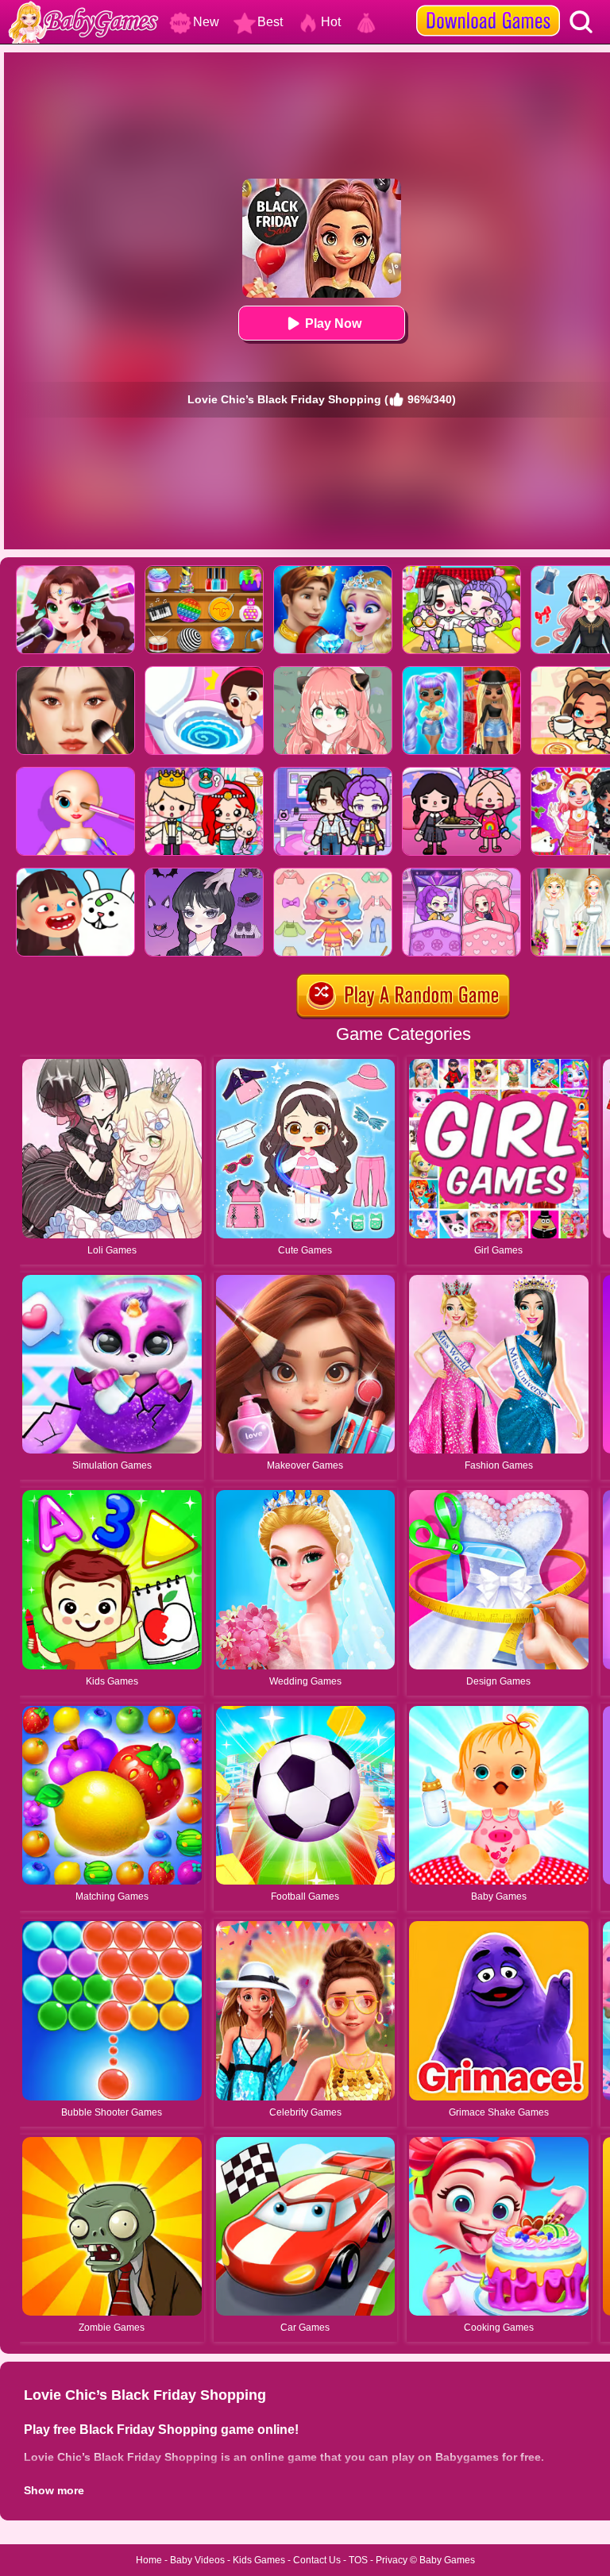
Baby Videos (197, 2560)
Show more (54, 2490)
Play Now (333, 323)
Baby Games (447, 2560)
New (206, 22)
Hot (331, 22)
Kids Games (259, 2560)
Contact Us (317, 2560)
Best (270, 22)
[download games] (488, 6)
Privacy (392, 2560)
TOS (358, 2560)
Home (149, 2560)
